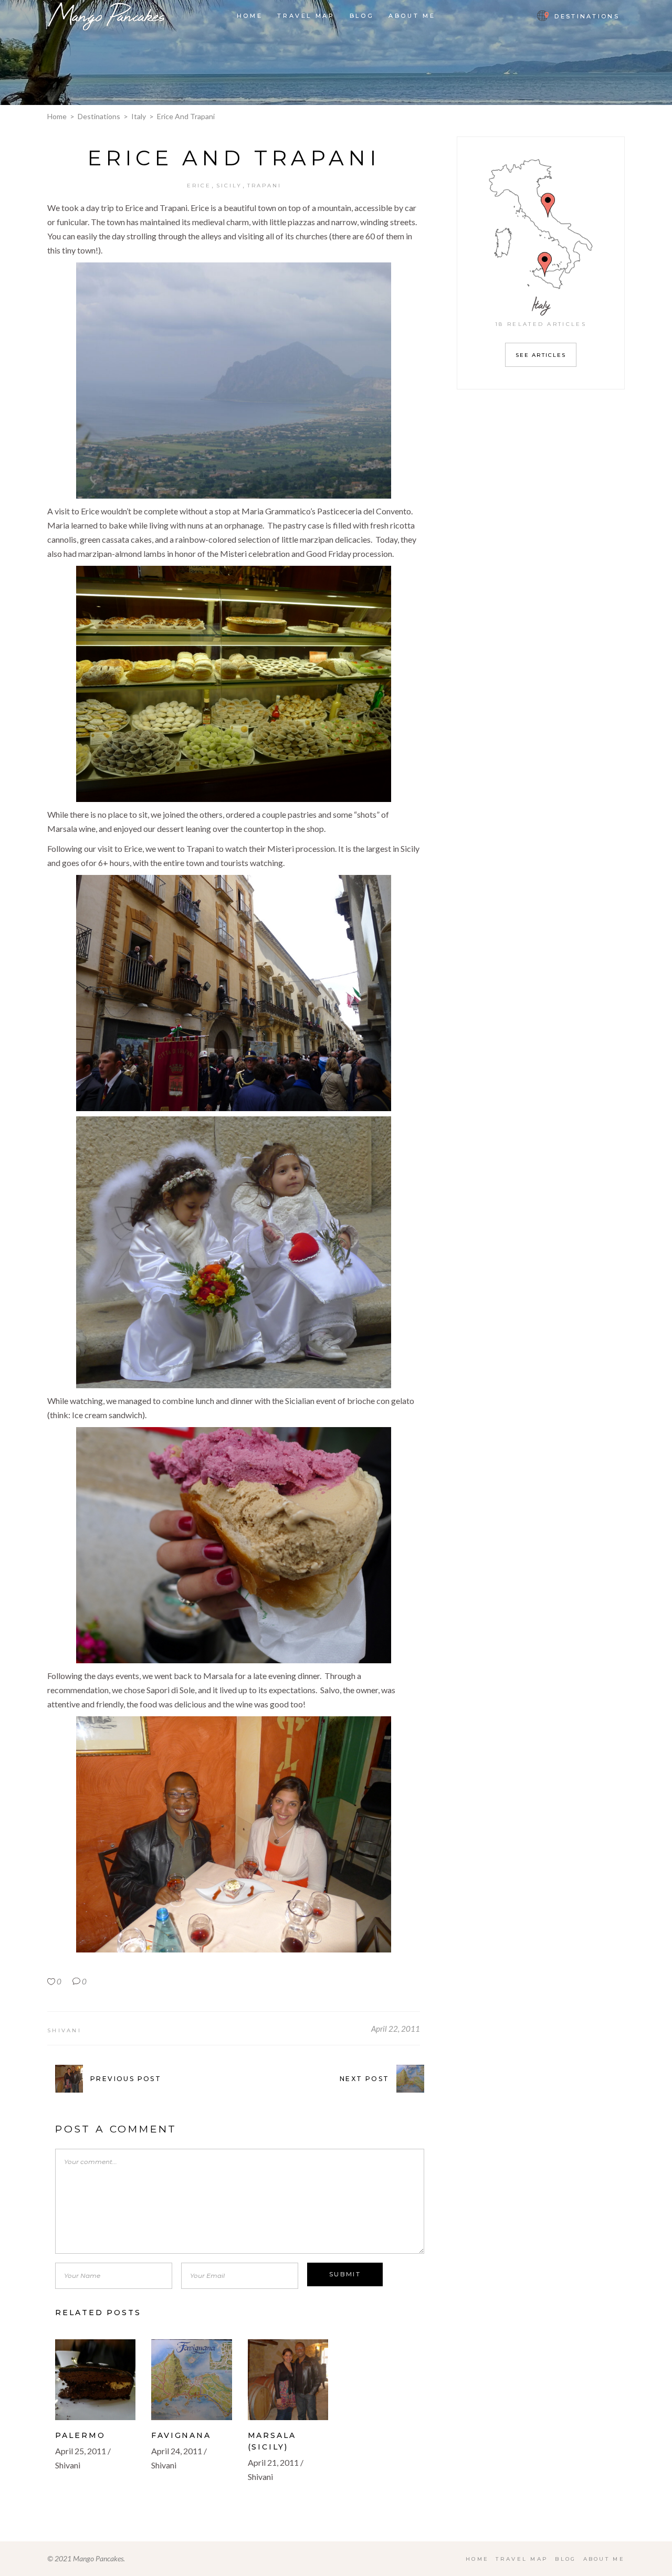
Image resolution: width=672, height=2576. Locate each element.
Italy (139, 116)
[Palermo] (95, 2379)
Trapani (264, 186)
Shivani (64, 2030)
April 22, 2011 (396, 2029)
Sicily (229, 186)
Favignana (181, 2435)
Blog (565, 2559)
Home (57, 116)
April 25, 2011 (81, 2451)
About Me (604, 2559)
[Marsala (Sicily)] (288, 2379)
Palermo (80, 2435)
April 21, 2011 (273, 2462)
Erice (199, 186)
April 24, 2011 (177, 2451)
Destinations (99, 116)
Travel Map (522, 2559)
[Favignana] (191, 2379)
